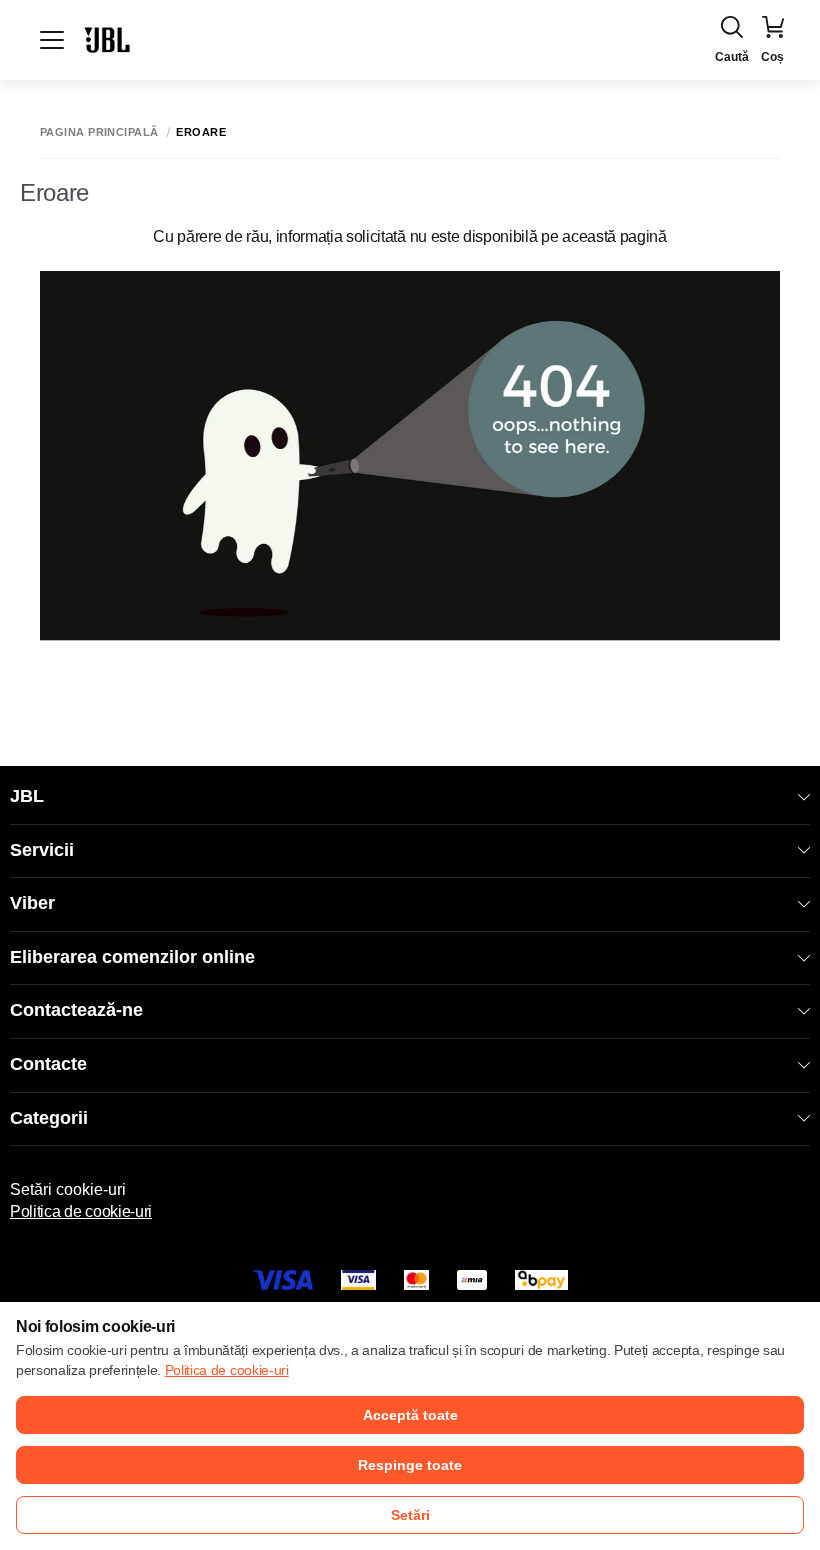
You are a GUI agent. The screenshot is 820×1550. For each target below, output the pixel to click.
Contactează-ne (76, 1010)
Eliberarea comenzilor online (132, 957)
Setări (410, 1515)
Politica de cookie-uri (81, 1211)
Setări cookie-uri (68, 1189)
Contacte (48, 1064)
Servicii (42, 850)
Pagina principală (99, 132)
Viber (32, 903)
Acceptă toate (410, 1415)
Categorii (49, 1118)
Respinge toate (410, 1465)
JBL (27, 796)
